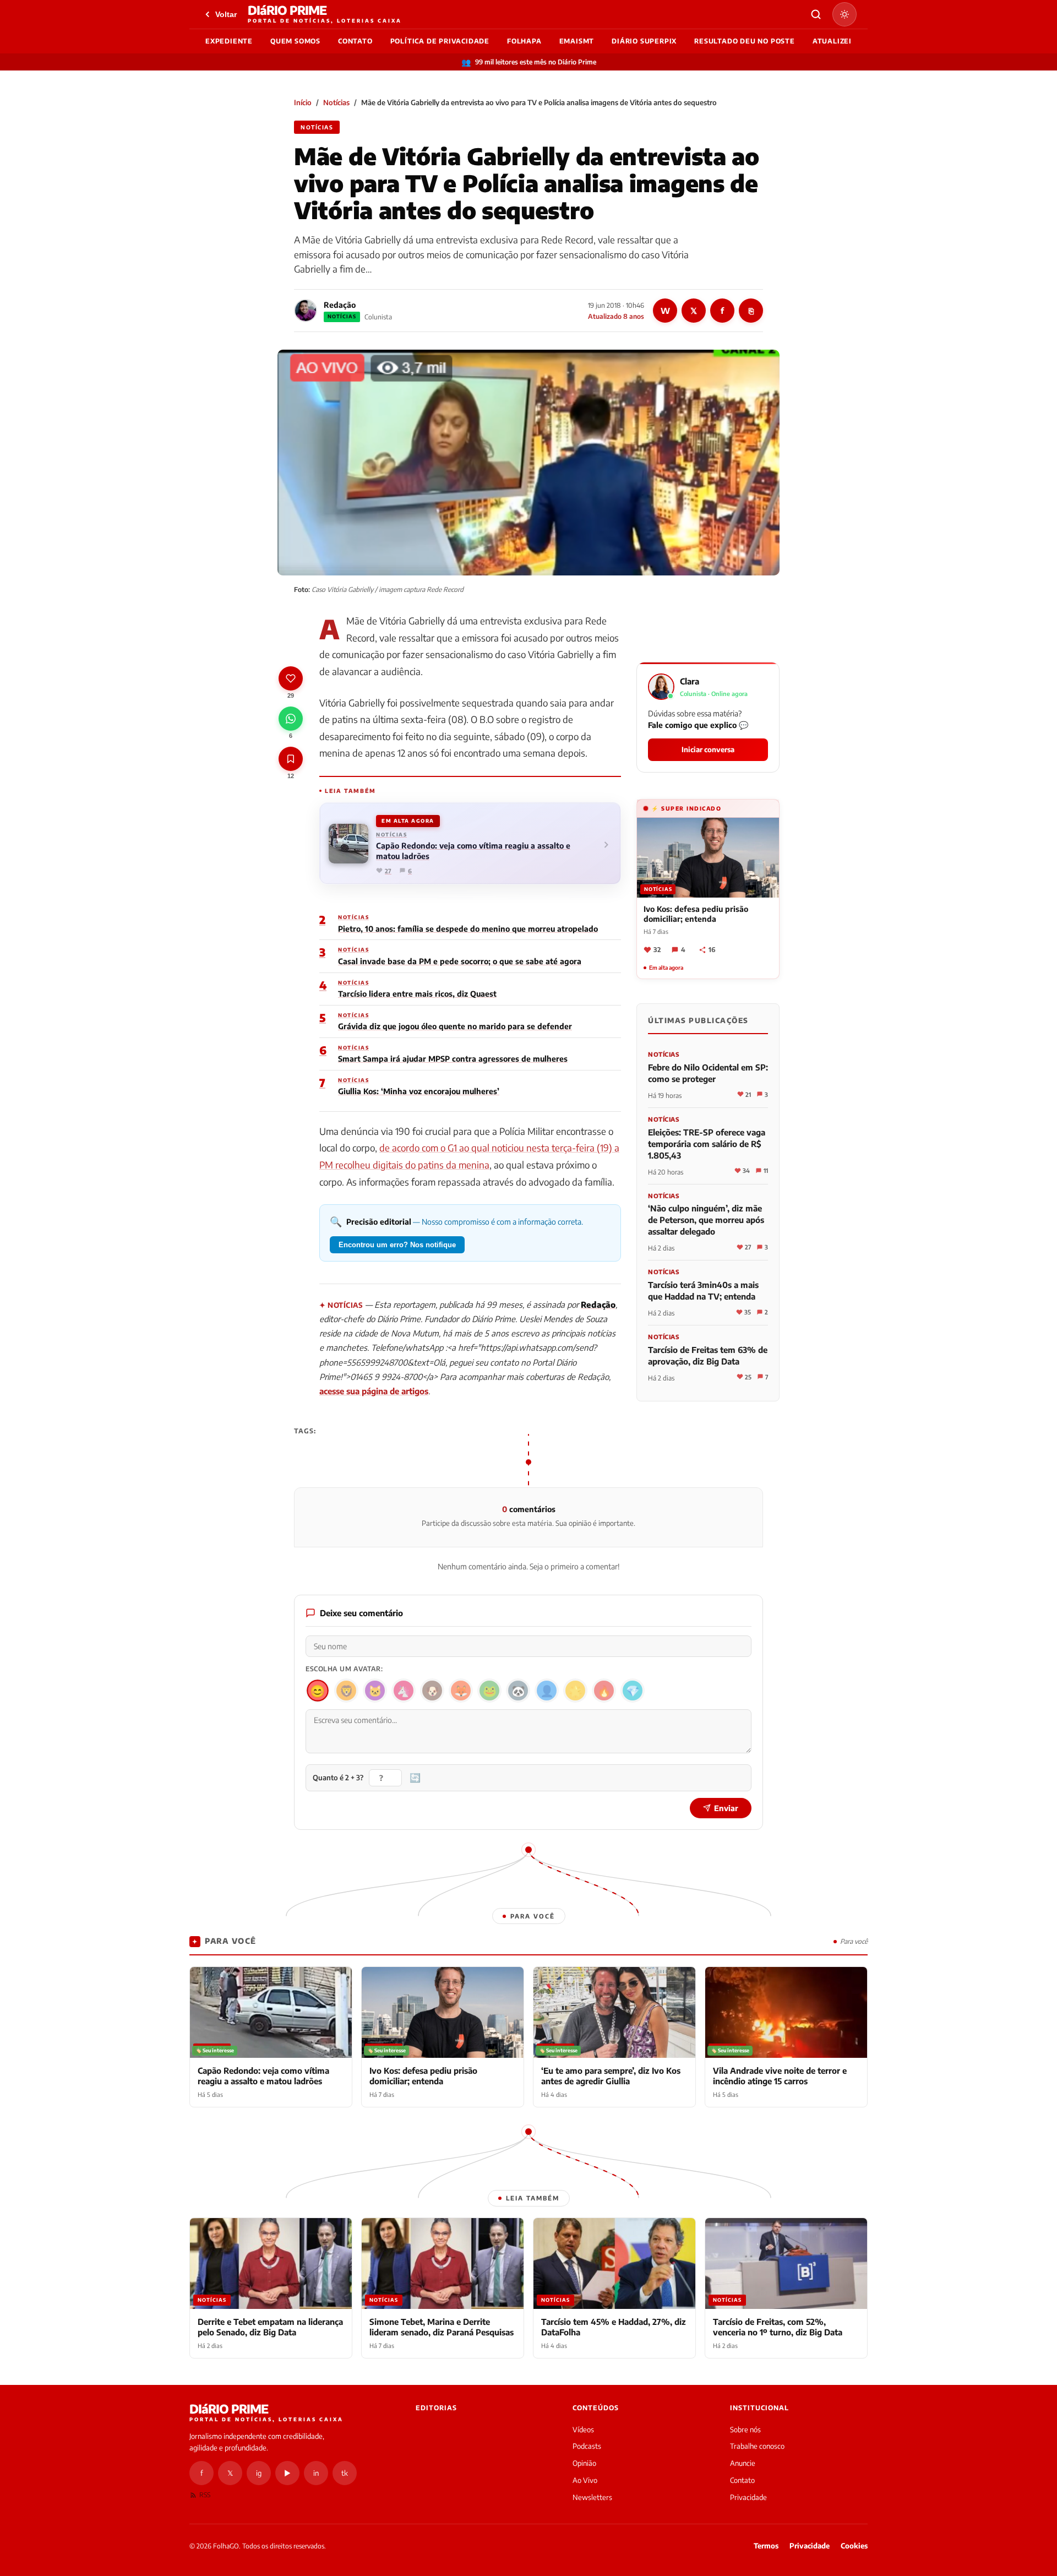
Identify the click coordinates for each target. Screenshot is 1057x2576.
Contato (355, 41)
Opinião (584, 2463)
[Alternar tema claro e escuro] (844, 14)
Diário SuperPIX (644, 41)
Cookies (854, 2546)
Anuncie (743, 2463)
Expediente (229, 41)
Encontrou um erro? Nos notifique (397, 1245)
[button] (708, 717)
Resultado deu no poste (745, 41)
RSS (205, 2495)
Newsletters (592, 2497)
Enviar (726, 1808)
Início (303, 102)
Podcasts (587, 2446)
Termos (766, 2546)
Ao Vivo (585, 2480)
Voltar (226, 14)
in (316, 2473)
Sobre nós (745, 2430)
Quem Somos (295, 41)
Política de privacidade (440, 41)
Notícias (336, 102)
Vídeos (583, 2430)
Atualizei (832, 41)
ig (259, 2473)
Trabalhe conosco (757, 2446)
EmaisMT (577, 41)
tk (345, 2473)
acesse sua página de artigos (374, 1391)
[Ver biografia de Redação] (306, 311)
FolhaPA (524, 41)
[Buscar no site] (816, 14)
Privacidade (748, 2497)
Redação (340, 305)
